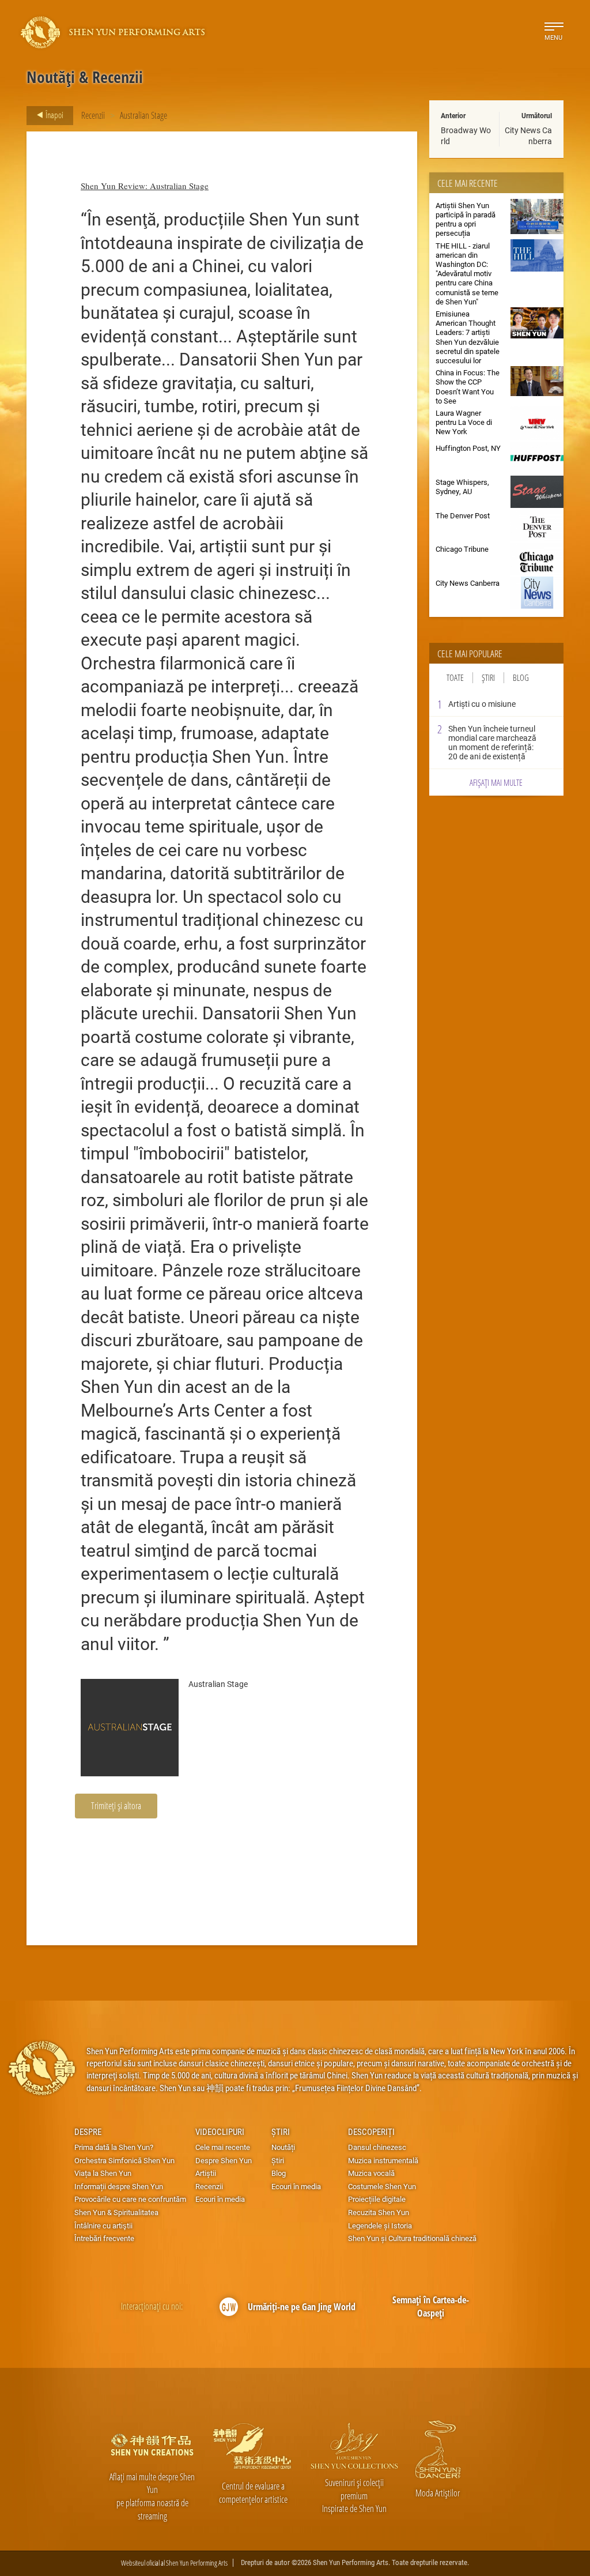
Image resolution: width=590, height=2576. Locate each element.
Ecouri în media (220, 2199)
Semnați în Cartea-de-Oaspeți (431, 2306)
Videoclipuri (220, 2131)
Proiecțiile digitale (377, 2199)
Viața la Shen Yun (103, 2173)
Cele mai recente (223, 2147)
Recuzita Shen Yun (379, 2212)
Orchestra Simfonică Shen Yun (124, 2160)
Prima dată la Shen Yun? (114, 2147)
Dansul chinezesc (377, 2147)
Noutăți (283, 2147)
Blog (521, 678)
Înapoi (54, 115)
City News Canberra (528, 135)
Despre (88, 2131)
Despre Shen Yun (224, 2160)
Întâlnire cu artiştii (103, 2225)
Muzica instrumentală (383, 2160)
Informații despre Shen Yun (119, 2186)
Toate (455, 678)
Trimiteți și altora (116, 1805)
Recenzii (93, 115)
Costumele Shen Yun (382, 2186)
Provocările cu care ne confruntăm (130, 2199)
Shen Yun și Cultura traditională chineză (412, 2238)
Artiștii (206, 2173)
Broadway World (466, 135)
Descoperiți (371, 2131)
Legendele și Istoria (380, 2225)
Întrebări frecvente (104, 2238)
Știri (488, 678)
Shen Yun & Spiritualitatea (116, 2212)
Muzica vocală (371, 2173)
